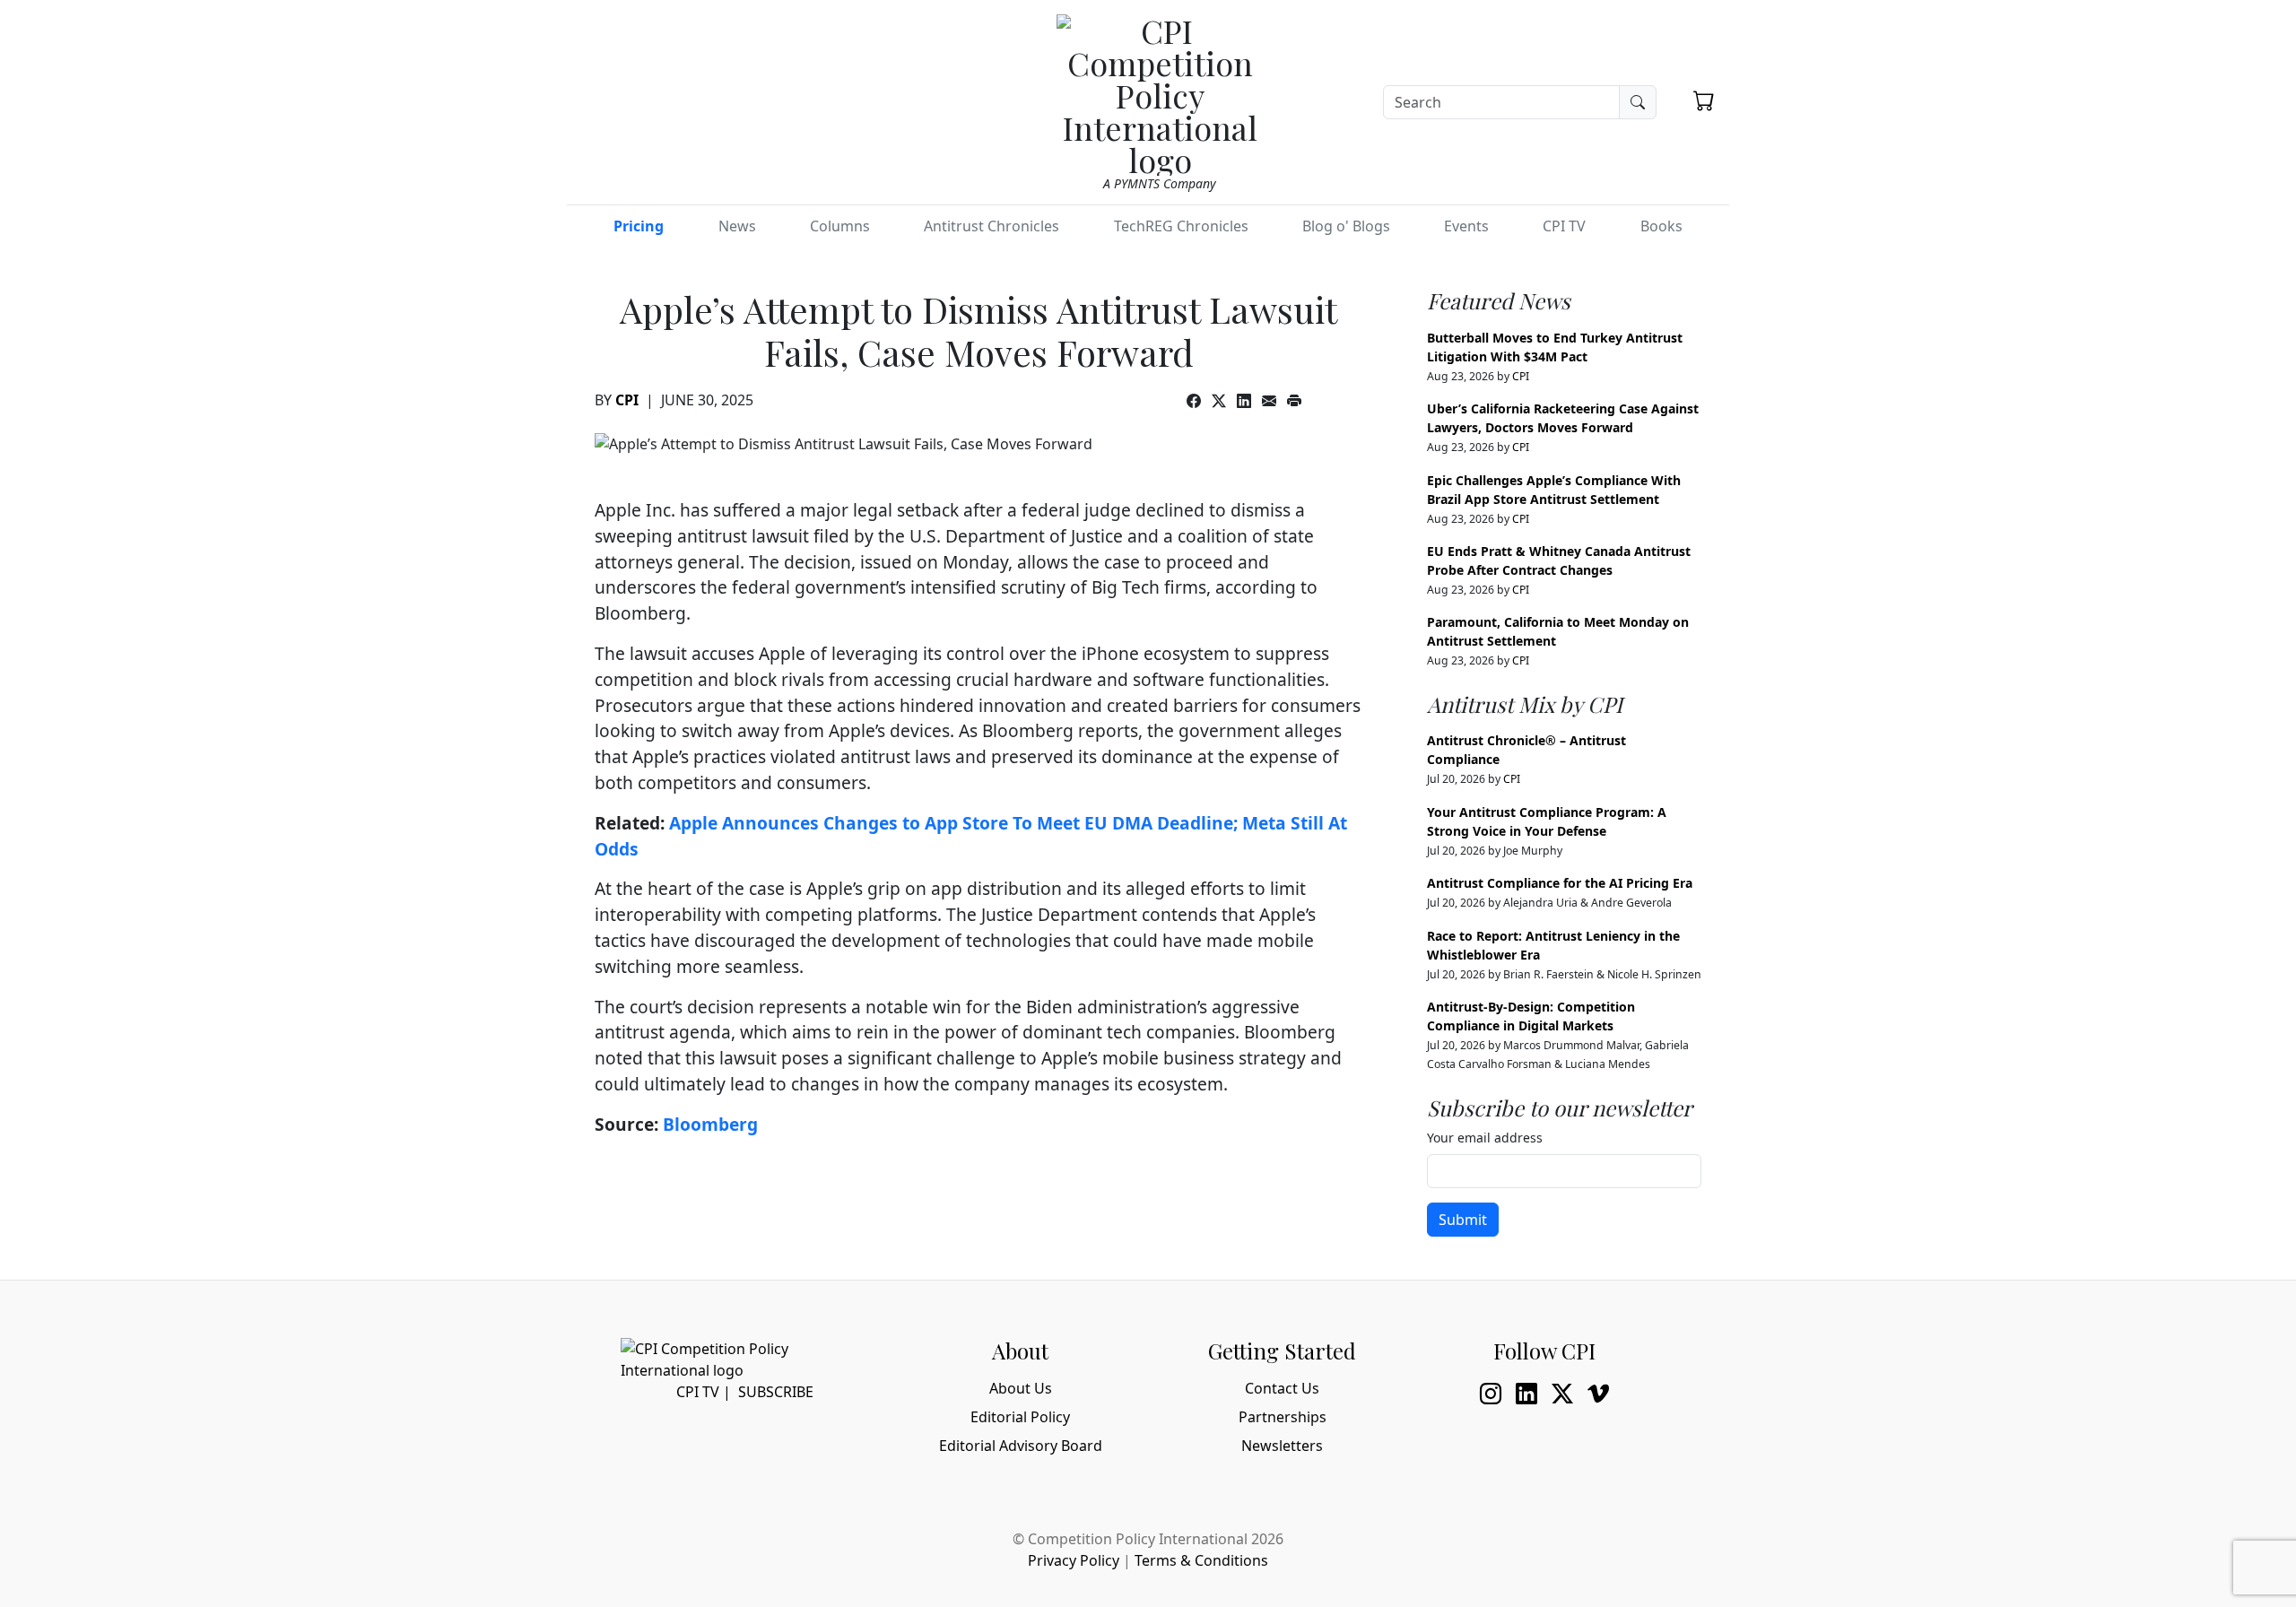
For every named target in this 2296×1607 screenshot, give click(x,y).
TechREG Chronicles (1181, 226)
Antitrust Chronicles (991, 226)
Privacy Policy (1074, 1560)
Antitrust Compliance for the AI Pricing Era (1560, 883)
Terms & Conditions (1201, 1560)
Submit (1463, 1220)
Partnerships (1283, 1417)
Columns (840, 226)
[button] (1704, 100)
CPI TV (1564, 226)
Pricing (639, 226)
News (737, 226)
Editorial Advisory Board (1021, 1446)
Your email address (1485, 1138)
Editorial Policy (1020, 1417)
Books (1661, 226)
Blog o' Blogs (1346, 226)
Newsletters (1282, 1446)
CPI (627, 400)
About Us (1021, 1388)
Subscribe (776, 1392)
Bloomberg (710, 1124)
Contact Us (1282, 1388)
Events (1466, 226)
